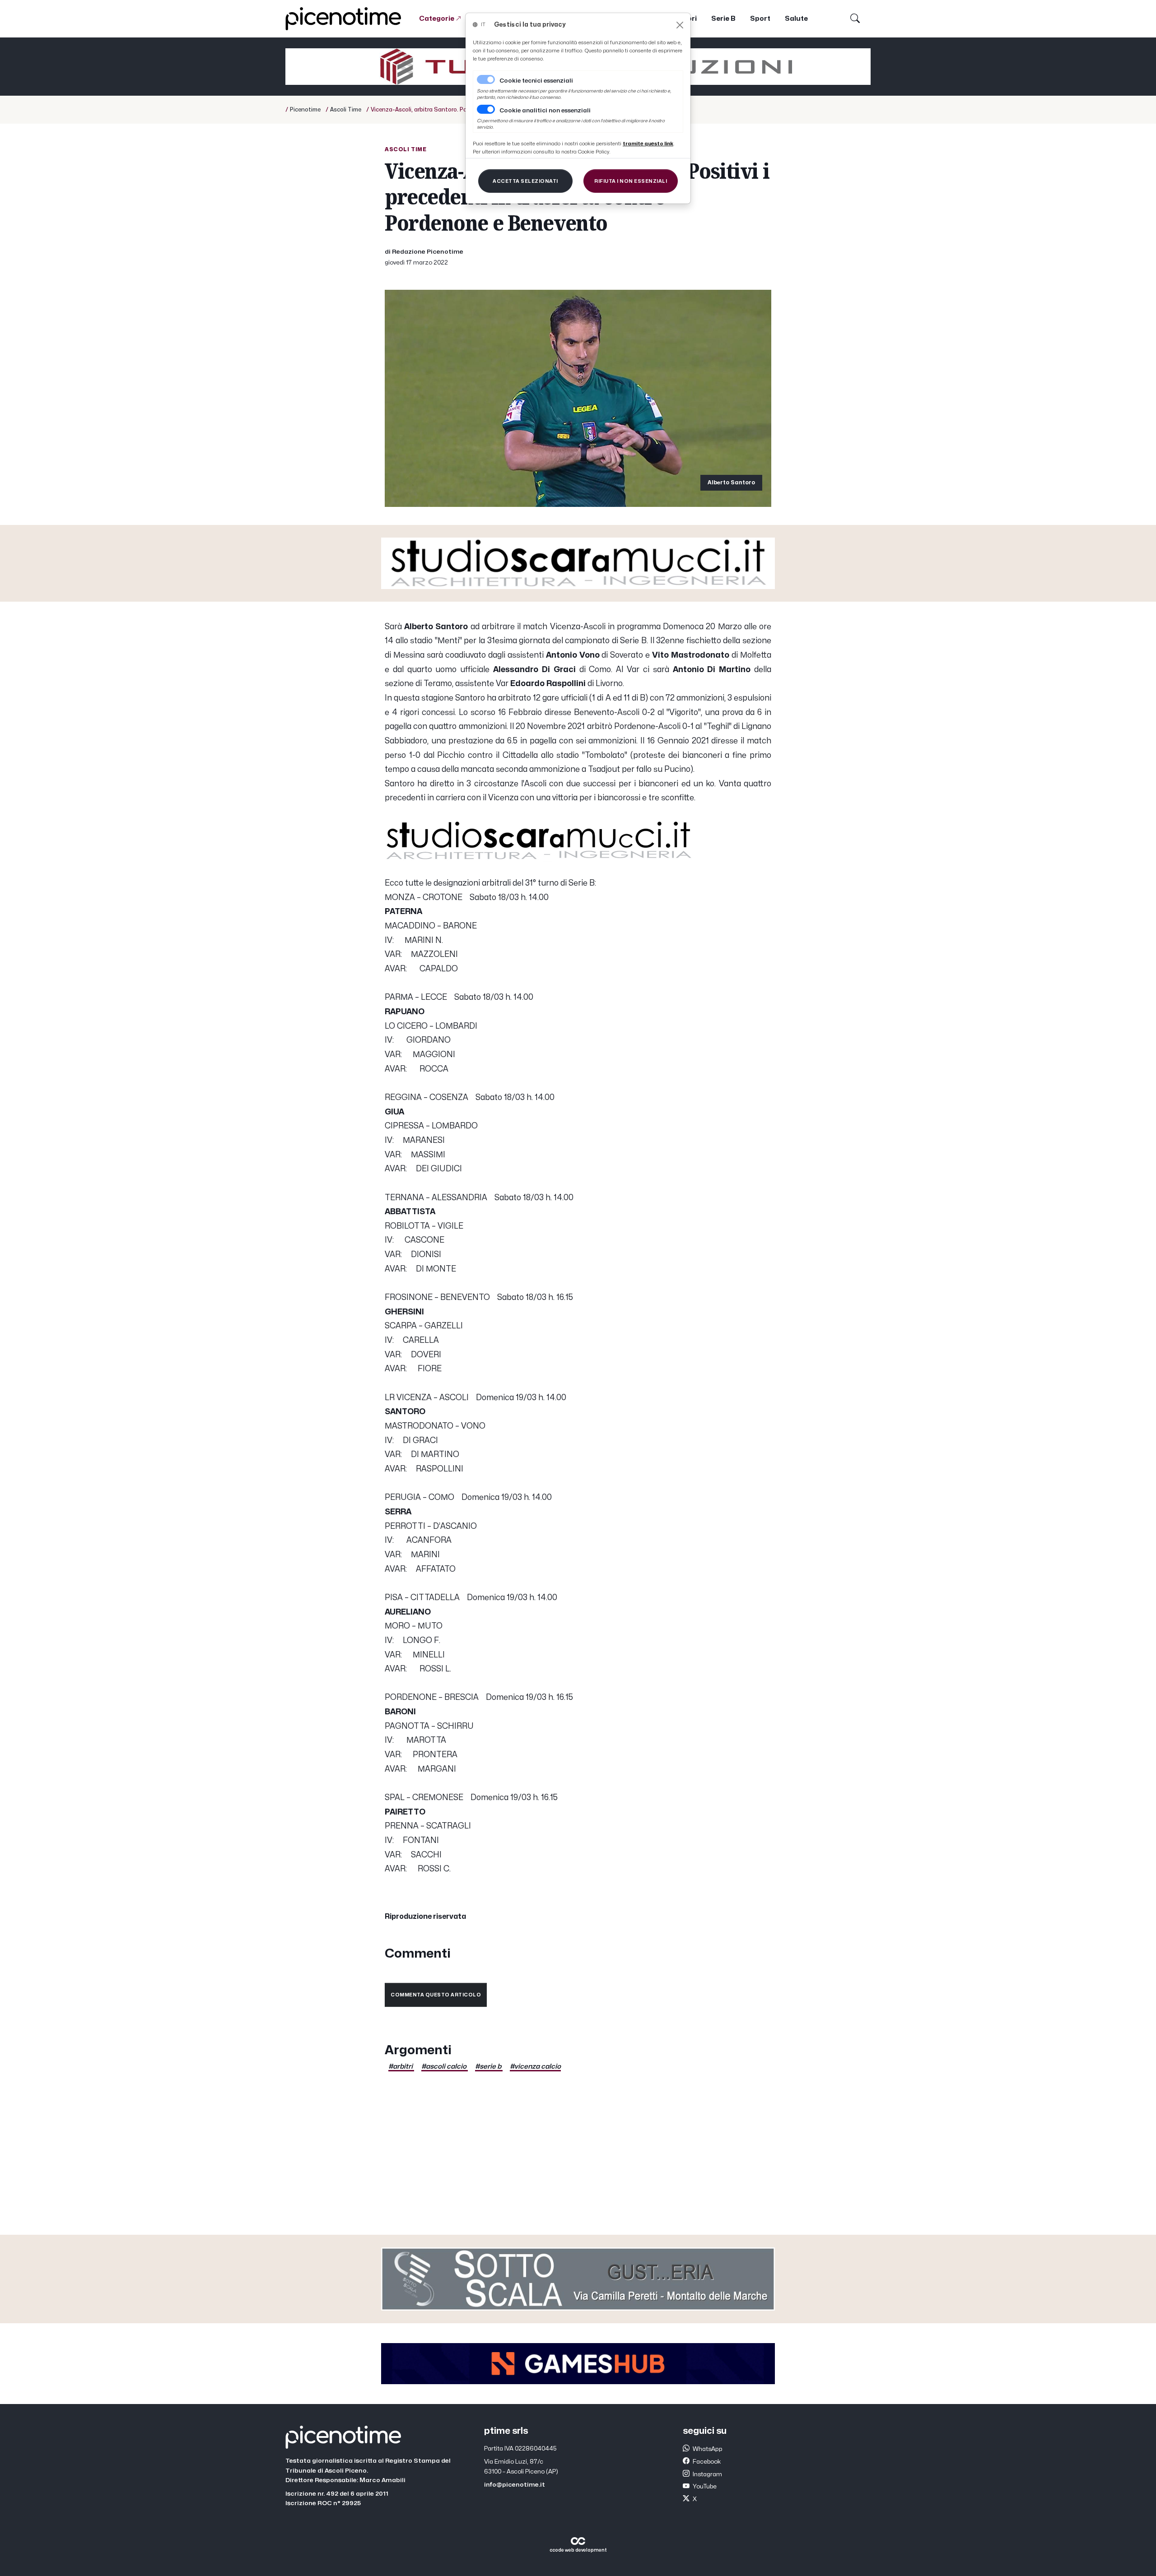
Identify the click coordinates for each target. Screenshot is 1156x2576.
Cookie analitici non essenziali (545, 111)
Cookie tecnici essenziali (536, 81)
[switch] (486, 109)
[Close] (680, 25)
